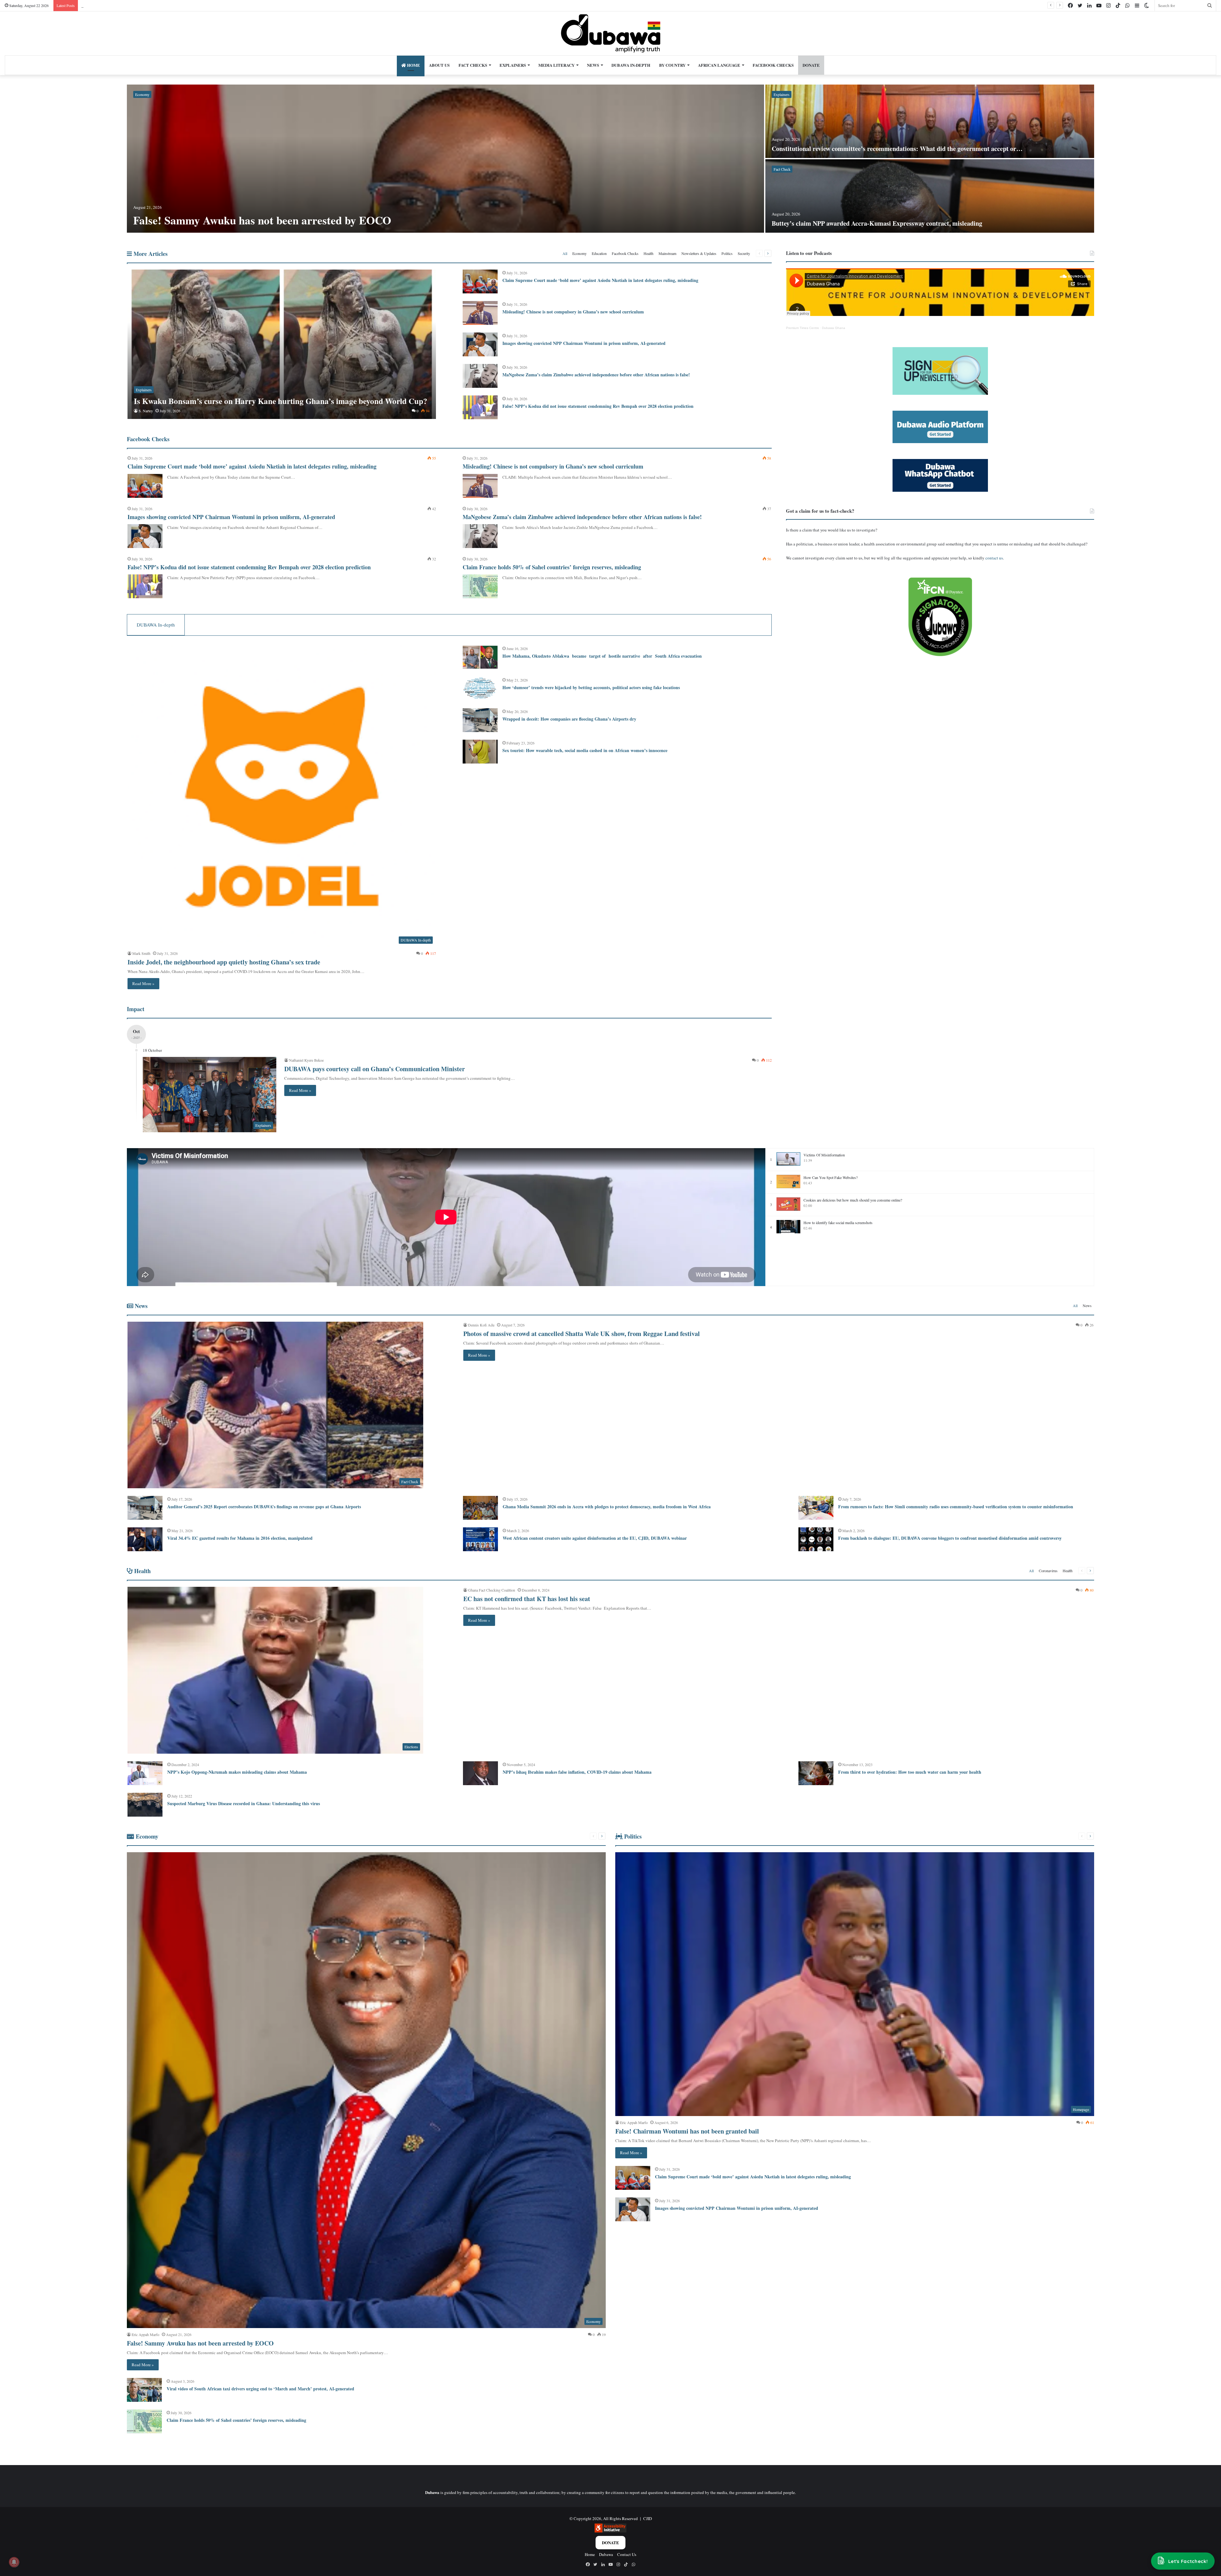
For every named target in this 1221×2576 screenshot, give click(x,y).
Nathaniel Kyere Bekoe (306, 1060)
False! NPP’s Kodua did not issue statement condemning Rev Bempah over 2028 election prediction (598, 406)
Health (648, 253)
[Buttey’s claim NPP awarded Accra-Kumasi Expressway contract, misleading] (930, 196)
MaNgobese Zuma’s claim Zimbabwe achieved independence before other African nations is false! (596, 375)
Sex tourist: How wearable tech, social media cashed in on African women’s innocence (585, 750)
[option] (610, 159)
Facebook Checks (773, 65)
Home (413, 65)
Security (744, 253)
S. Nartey (146, 411)
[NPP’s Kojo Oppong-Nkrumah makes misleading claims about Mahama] (145, 1773)
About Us (439, 65)
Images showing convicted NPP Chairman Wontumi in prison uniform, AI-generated (584, 343)
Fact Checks (473, 65)
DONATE (811, 65)
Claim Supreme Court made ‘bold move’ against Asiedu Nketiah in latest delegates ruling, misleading (600, 280)
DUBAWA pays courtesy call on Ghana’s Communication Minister (375, 1069)
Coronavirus (1048, 1571)
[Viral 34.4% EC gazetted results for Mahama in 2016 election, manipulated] (145, 1539)
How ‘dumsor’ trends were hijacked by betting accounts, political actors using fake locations (591, 687)
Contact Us (627, 2554)
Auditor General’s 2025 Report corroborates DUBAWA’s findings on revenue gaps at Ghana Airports (264, 1507)
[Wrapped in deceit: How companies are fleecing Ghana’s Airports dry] (480, 720)
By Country (672, 65)
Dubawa (606, 2554)
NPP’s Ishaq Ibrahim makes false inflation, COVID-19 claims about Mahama (577, 1772)
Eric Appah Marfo (145, 2334)
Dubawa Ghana (834, 328)
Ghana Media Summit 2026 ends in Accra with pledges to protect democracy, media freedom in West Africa (607, 1507)
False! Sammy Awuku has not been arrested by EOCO (262, 220)
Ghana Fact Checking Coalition (492, 1590)
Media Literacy (556, 65)
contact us (994, 558)
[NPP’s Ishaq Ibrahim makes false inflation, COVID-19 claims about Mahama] (480, 1773)
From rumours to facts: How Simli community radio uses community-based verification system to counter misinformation (956, 1507)
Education (599, 253)
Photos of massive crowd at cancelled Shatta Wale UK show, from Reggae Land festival (582, 1334)
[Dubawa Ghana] (611, 33)
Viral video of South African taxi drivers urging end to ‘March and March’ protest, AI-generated (260, 2389)
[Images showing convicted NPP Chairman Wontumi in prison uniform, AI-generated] (480, 344)
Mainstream (667, 253)
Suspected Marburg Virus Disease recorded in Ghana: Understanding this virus (244, 1803)
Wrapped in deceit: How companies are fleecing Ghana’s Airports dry (570, 719)
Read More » (143, 983)
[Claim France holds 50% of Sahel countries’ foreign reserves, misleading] (480, 586)
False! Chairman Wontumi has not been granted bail (687, 2131)
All (565, 253)
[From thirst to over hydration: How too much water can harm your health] (816, 1773)
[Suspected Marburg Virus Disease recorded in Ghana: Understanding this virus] (145, 1805)
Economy (142, 94)
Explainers (513, 65)
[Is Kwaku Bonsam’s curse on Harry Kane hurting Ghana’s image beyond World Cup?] (282, 344)
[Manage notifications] (14, 2562)
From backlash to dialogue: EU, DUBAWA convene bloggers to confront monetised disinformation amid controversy (950, 1538)
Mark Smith (141, 953)
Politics (727, 253)
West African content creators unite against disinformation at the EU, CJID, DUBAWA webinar (595, 1538)
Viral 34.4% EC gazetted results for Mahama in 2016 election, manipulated (240, 1538)
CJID (648, 2518)
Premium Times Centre (803, 328)
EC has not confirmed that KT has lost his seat (527, 1599)
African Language (719, 65)
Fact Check (782, 169)
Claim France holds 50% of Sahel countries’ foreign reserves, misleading (552, 567)
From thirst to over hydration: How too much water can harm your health (910, 1772)
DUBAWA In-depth (631, 65)
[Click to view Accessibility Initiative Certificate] (610, 2531)
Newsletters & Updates (699, 253)
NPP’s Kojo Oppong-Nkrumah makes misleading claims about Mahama (237, 1772)
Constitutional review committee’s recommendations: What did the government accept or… (897, 149)
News (593, 65)
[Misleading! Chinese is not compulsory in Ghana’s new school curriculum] (480, 313)
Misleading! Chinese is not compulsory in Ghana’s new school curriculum (573, 312)
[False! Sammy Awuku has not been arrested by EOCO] (445, 159)
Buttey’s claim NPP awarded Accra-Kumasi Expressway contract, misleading (877, 223)
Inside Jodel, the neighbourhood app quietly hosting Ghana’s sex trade (224, 962)
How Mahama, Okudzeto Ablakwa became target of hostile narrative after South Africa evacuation (603, 656)
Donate (610, 2542)
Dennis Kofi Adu (481, 1325)
